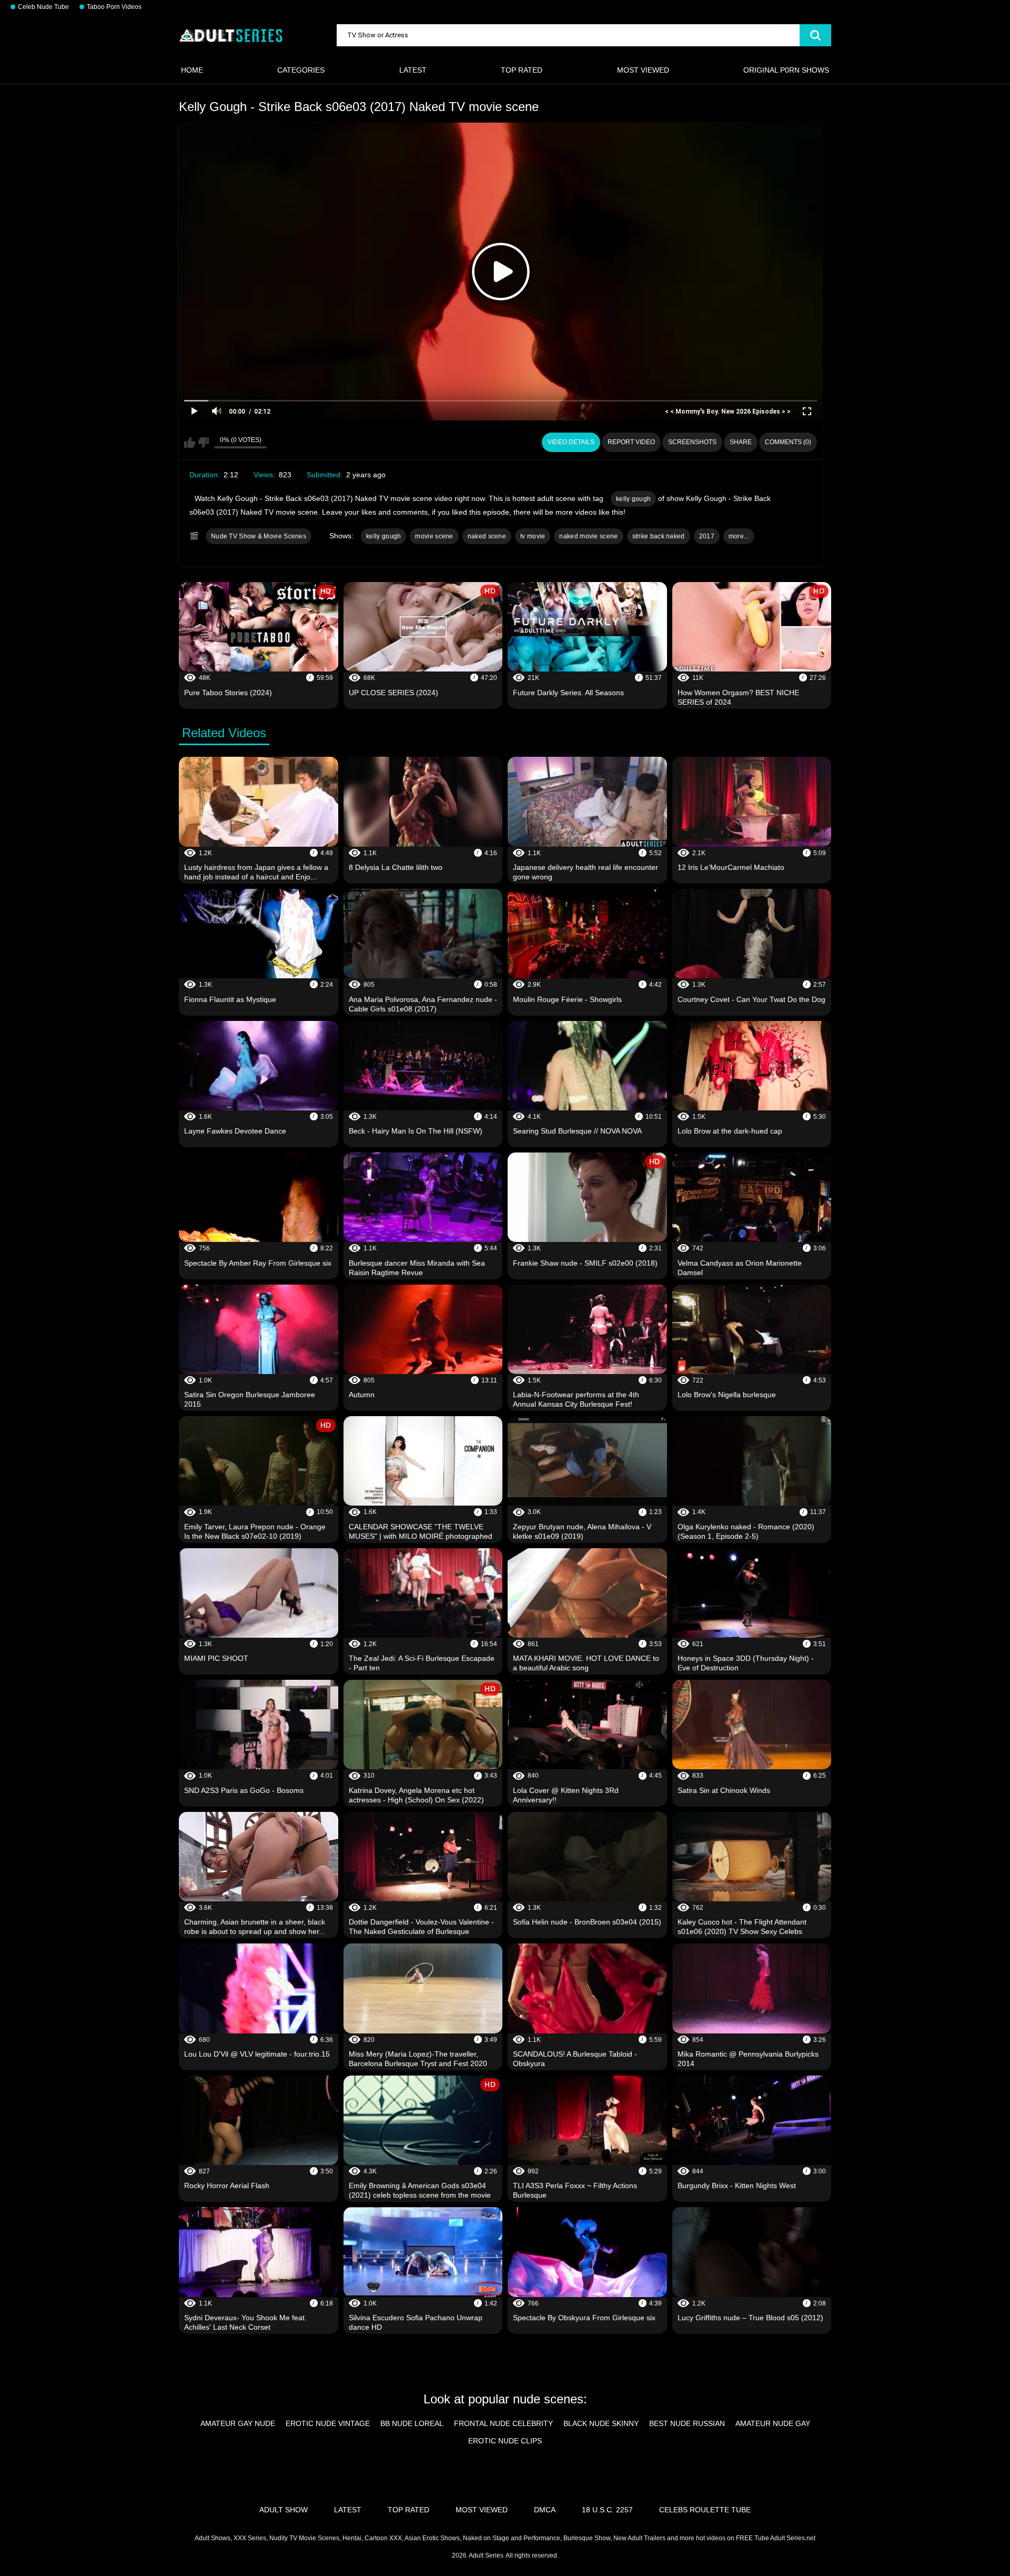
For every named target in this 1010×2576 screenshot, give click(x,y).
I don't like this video (203, 443)
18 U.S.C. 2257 (607, 2510)
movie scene (434, 536)
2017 (707, 536)
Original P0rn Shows (786, 70)
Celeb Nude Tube (43, 7)
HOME (192, 70)
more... (739, 536)
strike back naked (659, 536)
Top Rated (522, 70)
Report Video (631, 442)
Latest (413, 70)
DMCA (545, 2510)
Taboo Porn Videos (114, 7)
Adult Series (486, 2555)
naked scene (487, 536)
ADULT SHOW (284, 2510)
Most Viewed (643, 70)
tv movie (533, 536)
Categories (301, 70)
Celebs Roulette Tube (705, 2510)
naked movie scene (588, 536)
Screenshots (692, 442)
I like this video (190, 443)
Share (741, 442)
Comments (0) (788, 442)
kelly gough (633, 499)
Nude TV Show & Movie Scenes (259, 536)
